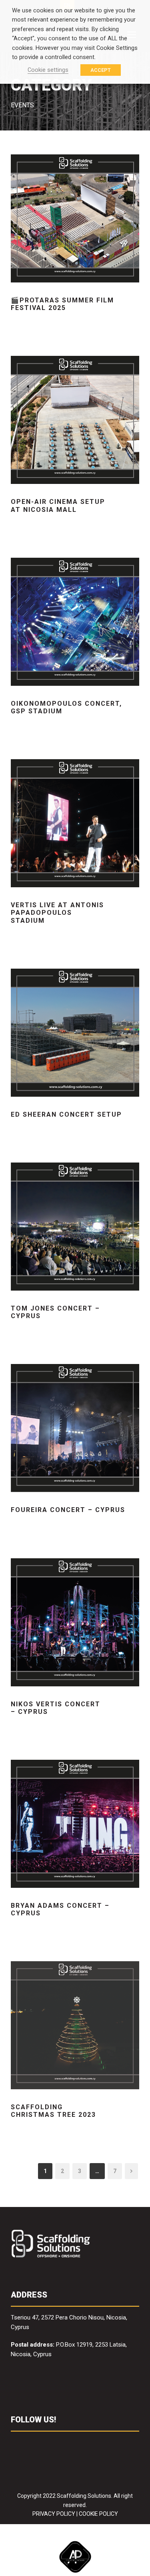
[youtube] (61, 2444)
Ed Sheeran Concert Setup (66, 1114)
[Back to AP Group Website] (75, 2555)
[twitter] (46, 2444)
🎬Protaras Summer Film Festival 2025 (62, 304)
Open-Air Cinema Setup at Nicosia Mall (58, 505)
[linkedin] (30, 2444)
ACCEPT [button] (101, 70)
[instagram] (77, 2444)
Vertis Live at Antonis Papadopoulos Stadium (57, 913)
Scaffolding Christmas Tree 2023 (53, 2111)
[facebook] (15, 2444)
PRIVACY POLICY (54, 2514)
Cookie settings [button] (48, 70)
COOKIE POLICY (98, 2514)
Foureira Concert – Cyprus (68, 1510)
